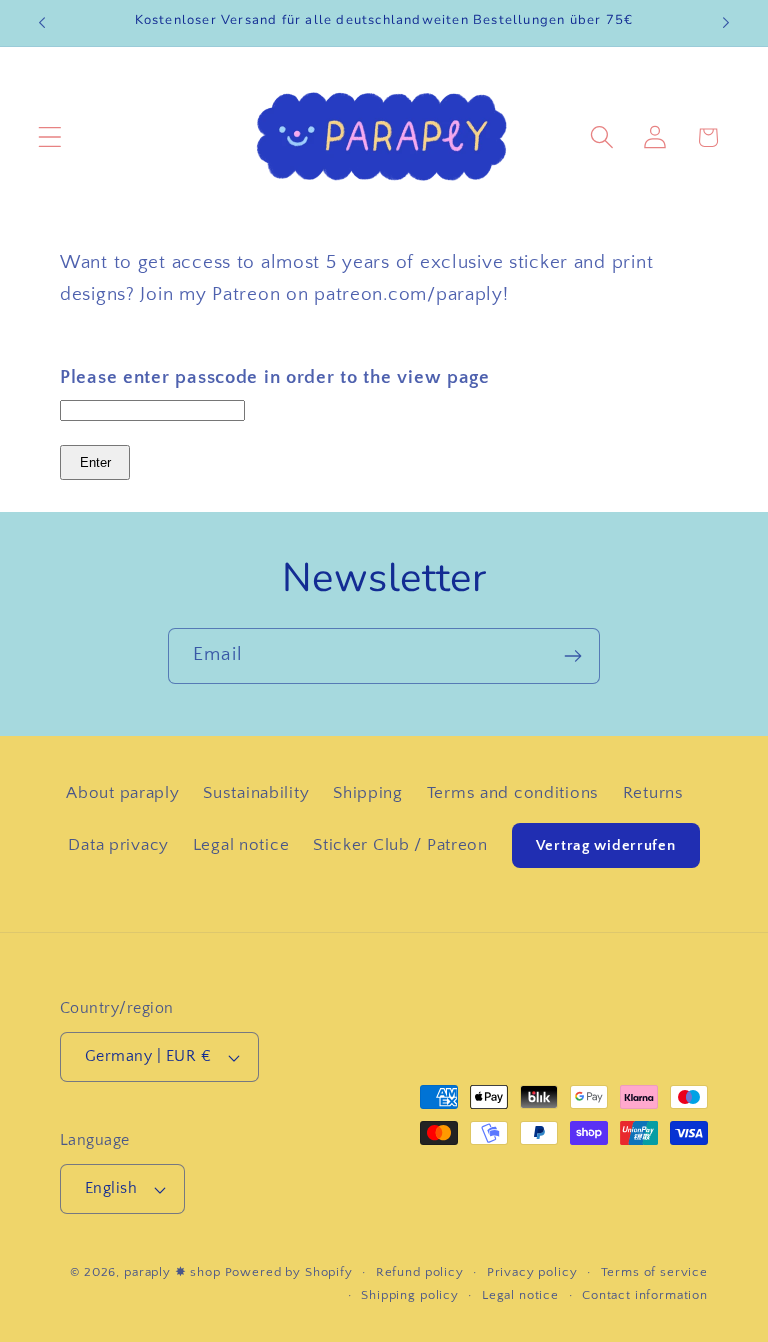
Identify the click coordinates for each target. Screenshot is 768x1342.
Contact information (645, 1295)
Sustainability (256, 793)
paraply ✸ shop (172, 1272)
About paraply (122, 793)
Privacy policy (532, 1272)
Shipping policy (410, 1295)
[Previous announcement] (42, 23)
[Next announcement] (726, 23)
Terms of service (654, 1272)
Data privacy (118, 845)
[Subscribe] (572, 656)
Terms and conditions (513, 793)
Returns (653, 793)
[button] (50, 137)
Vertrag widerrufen (606, 845)
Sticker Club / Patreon (400, 845)
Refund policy (420, 1272)
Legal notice (241, 845)
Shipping (368, 793)
